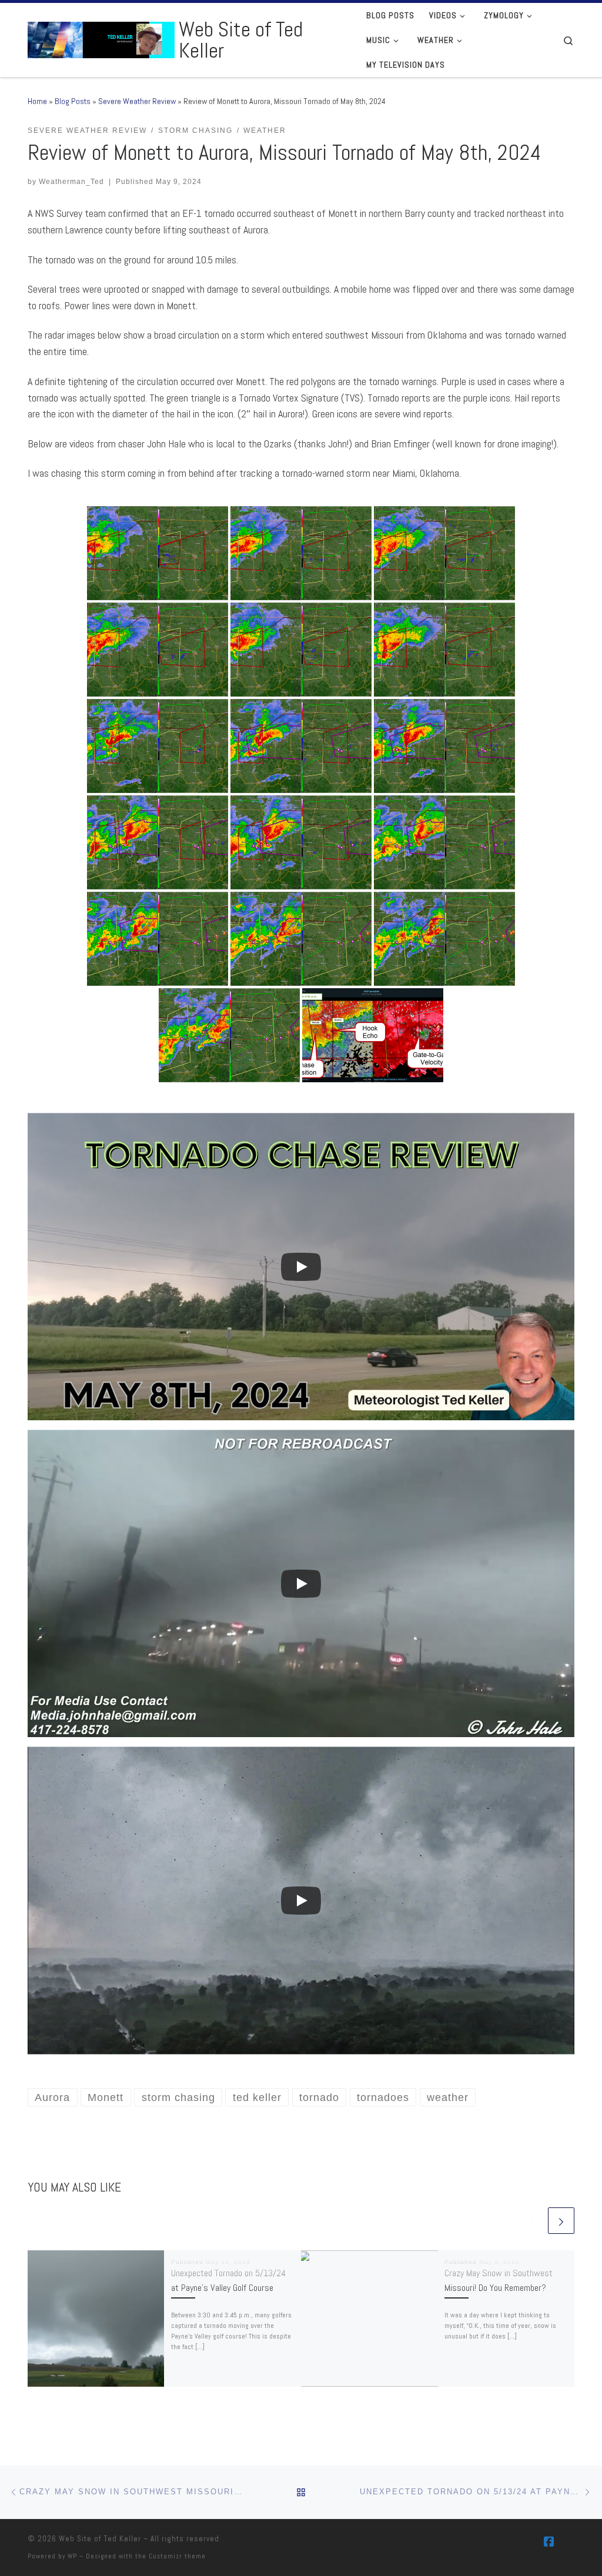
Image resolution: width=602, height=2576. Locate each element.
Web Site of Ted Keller (100, 2539)
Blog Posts (73, 101)
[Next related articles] (561, 2221)
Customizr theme (177, 2556)
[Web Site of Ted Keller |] (101, 38)
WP (72, 2556)
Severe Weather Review (137, 101)
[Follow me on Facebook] (549, 2542)
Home (37, 101)
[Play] (301, 1267)
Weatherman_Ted (71, 182)
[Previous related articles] (533, 2221)
